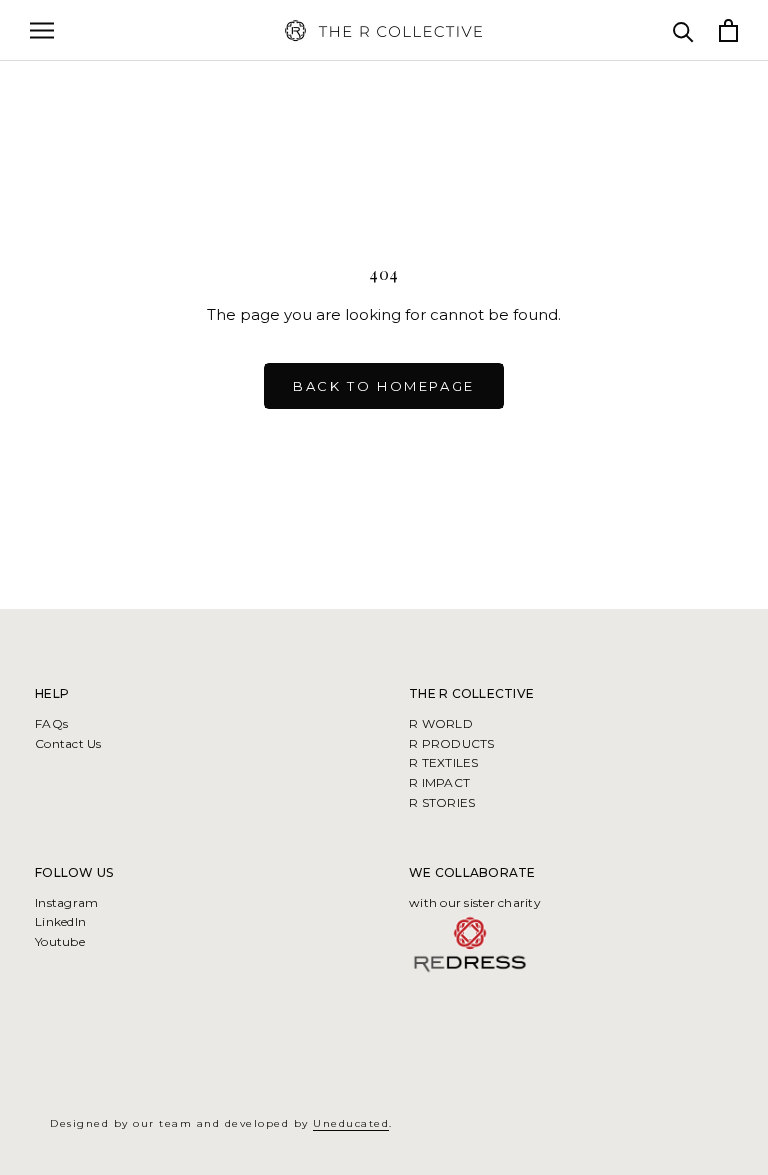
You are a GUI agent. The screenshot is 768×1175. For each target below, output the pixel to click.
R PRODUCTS (452, 743)
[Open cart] (728, 30)
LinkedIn (60, 921)
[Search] (683, 30)
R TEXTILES (444, 762)
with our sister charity (475, 902)
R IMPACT (439, 782)
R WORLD (441, 723)
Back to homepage (384, 386)
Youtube (60, 941)
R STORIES (442, 802)
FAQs (51, 723)
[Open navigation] (42, 31)
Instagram (66, 902)
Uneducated (351, 1123)
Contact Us (68, 743)
